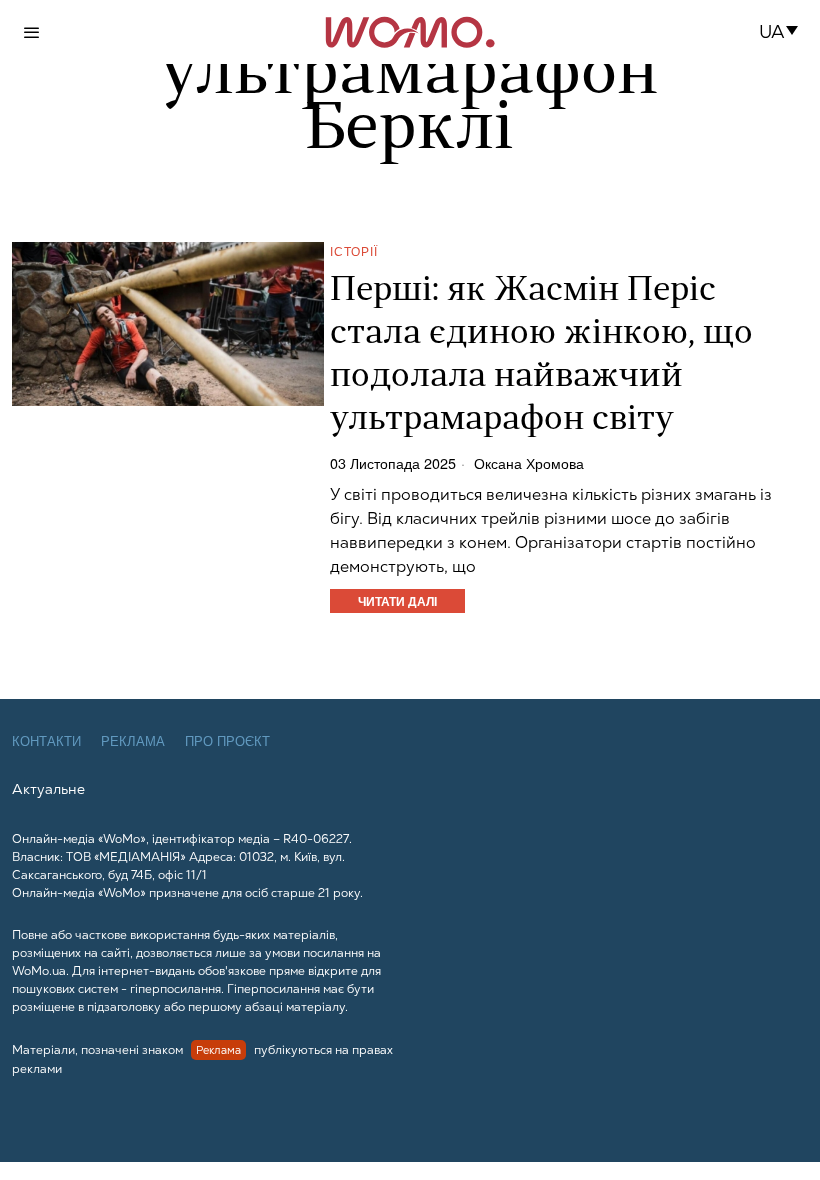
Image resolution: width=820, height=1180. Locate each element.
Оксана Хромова (529, 463)
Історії (354, 250)
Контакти (46, 741)
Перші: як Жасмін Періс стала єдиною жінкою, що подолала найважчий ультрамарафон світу (541, 356)
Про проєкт (227, 741)
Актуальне (48, 789)
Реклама (133, 741)
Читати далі (397, 601)
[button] (784, 32)
